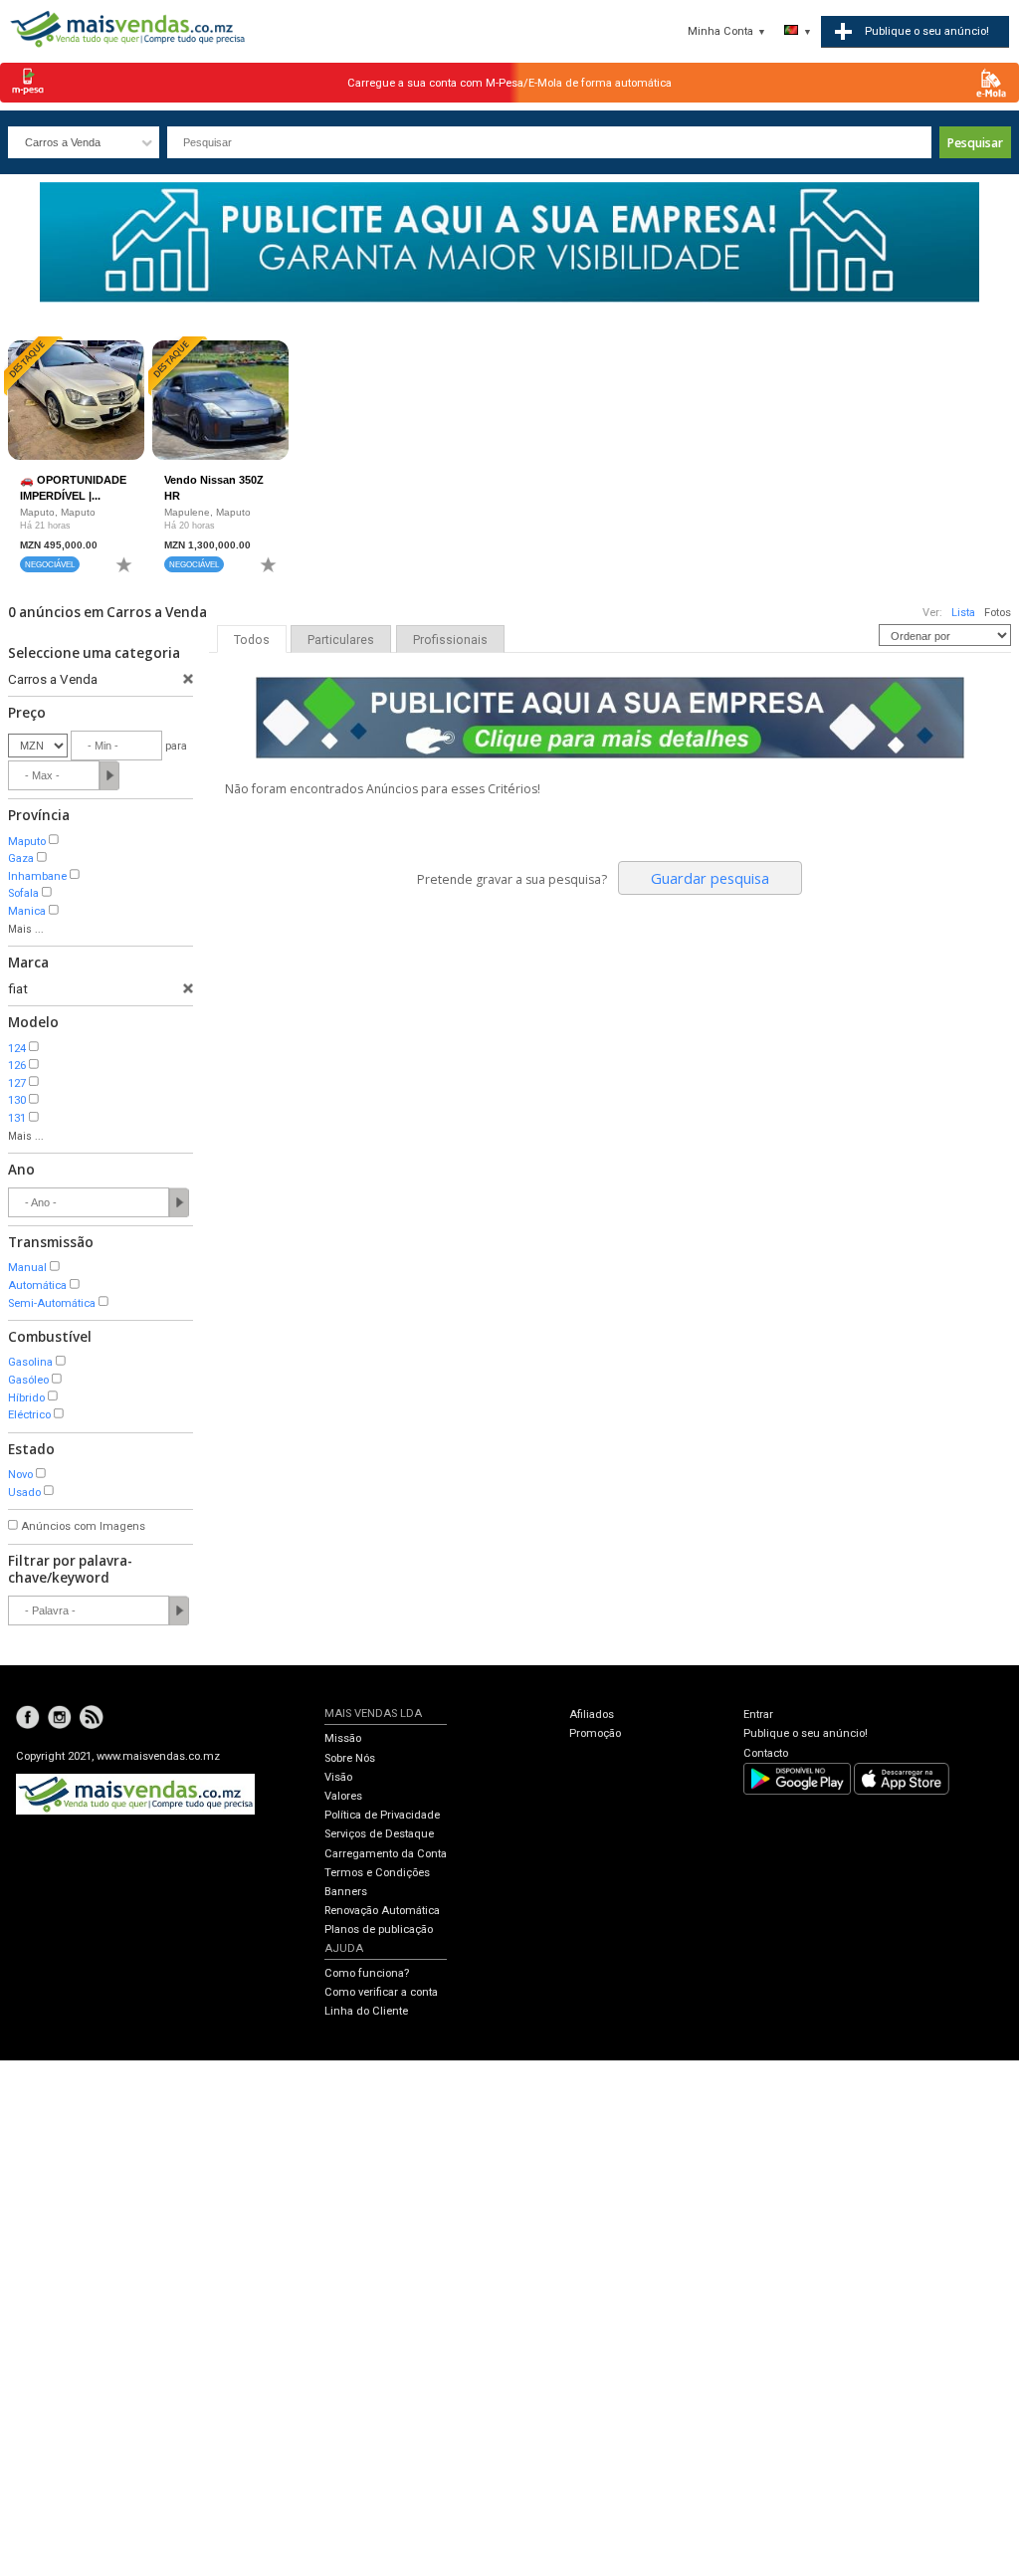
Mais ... (26, 929)
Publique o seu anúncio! (806, 1733)
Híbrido (26, 1398)
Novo (20, 1475)
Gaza (21, 859)
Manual (27, 1268)
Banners (346, 1892)
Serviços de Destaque (379, 1834)
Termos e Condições (377, 1873)
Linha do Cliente (366, 2011)
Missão (343, 1738)
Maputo (27, 842)
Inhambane (37, 876)
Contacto (766, 1753)
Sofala (23, 893)
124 (17, 1049)
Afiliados (592, 1715)
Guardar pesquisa (710, 878)
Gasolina (30, 1362)
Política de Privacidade (382, 1815)
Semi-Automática (52, 1303)
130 (17, 1100)
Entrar (758, 1715)
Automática (37, 1286)
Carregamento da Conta (386, 1854)
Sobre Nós (350, 1758)
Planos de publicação (379, 1930)
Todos (252, 640)
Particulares (341, 640)
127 (17, 1083)
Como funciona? (367, 1973)
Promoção (595, 1733)
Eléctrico (29, 1415)
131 (17, 1118)
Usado (24, 1493)
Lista (963, 613)
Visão (338, 1777)
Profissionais (450, 640)
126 (17, 1066)
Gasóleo (28, 1380)
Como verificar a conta (381, 1992)
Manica (27, 911)
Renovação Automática (382, 1911)
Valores (343, 1796)
